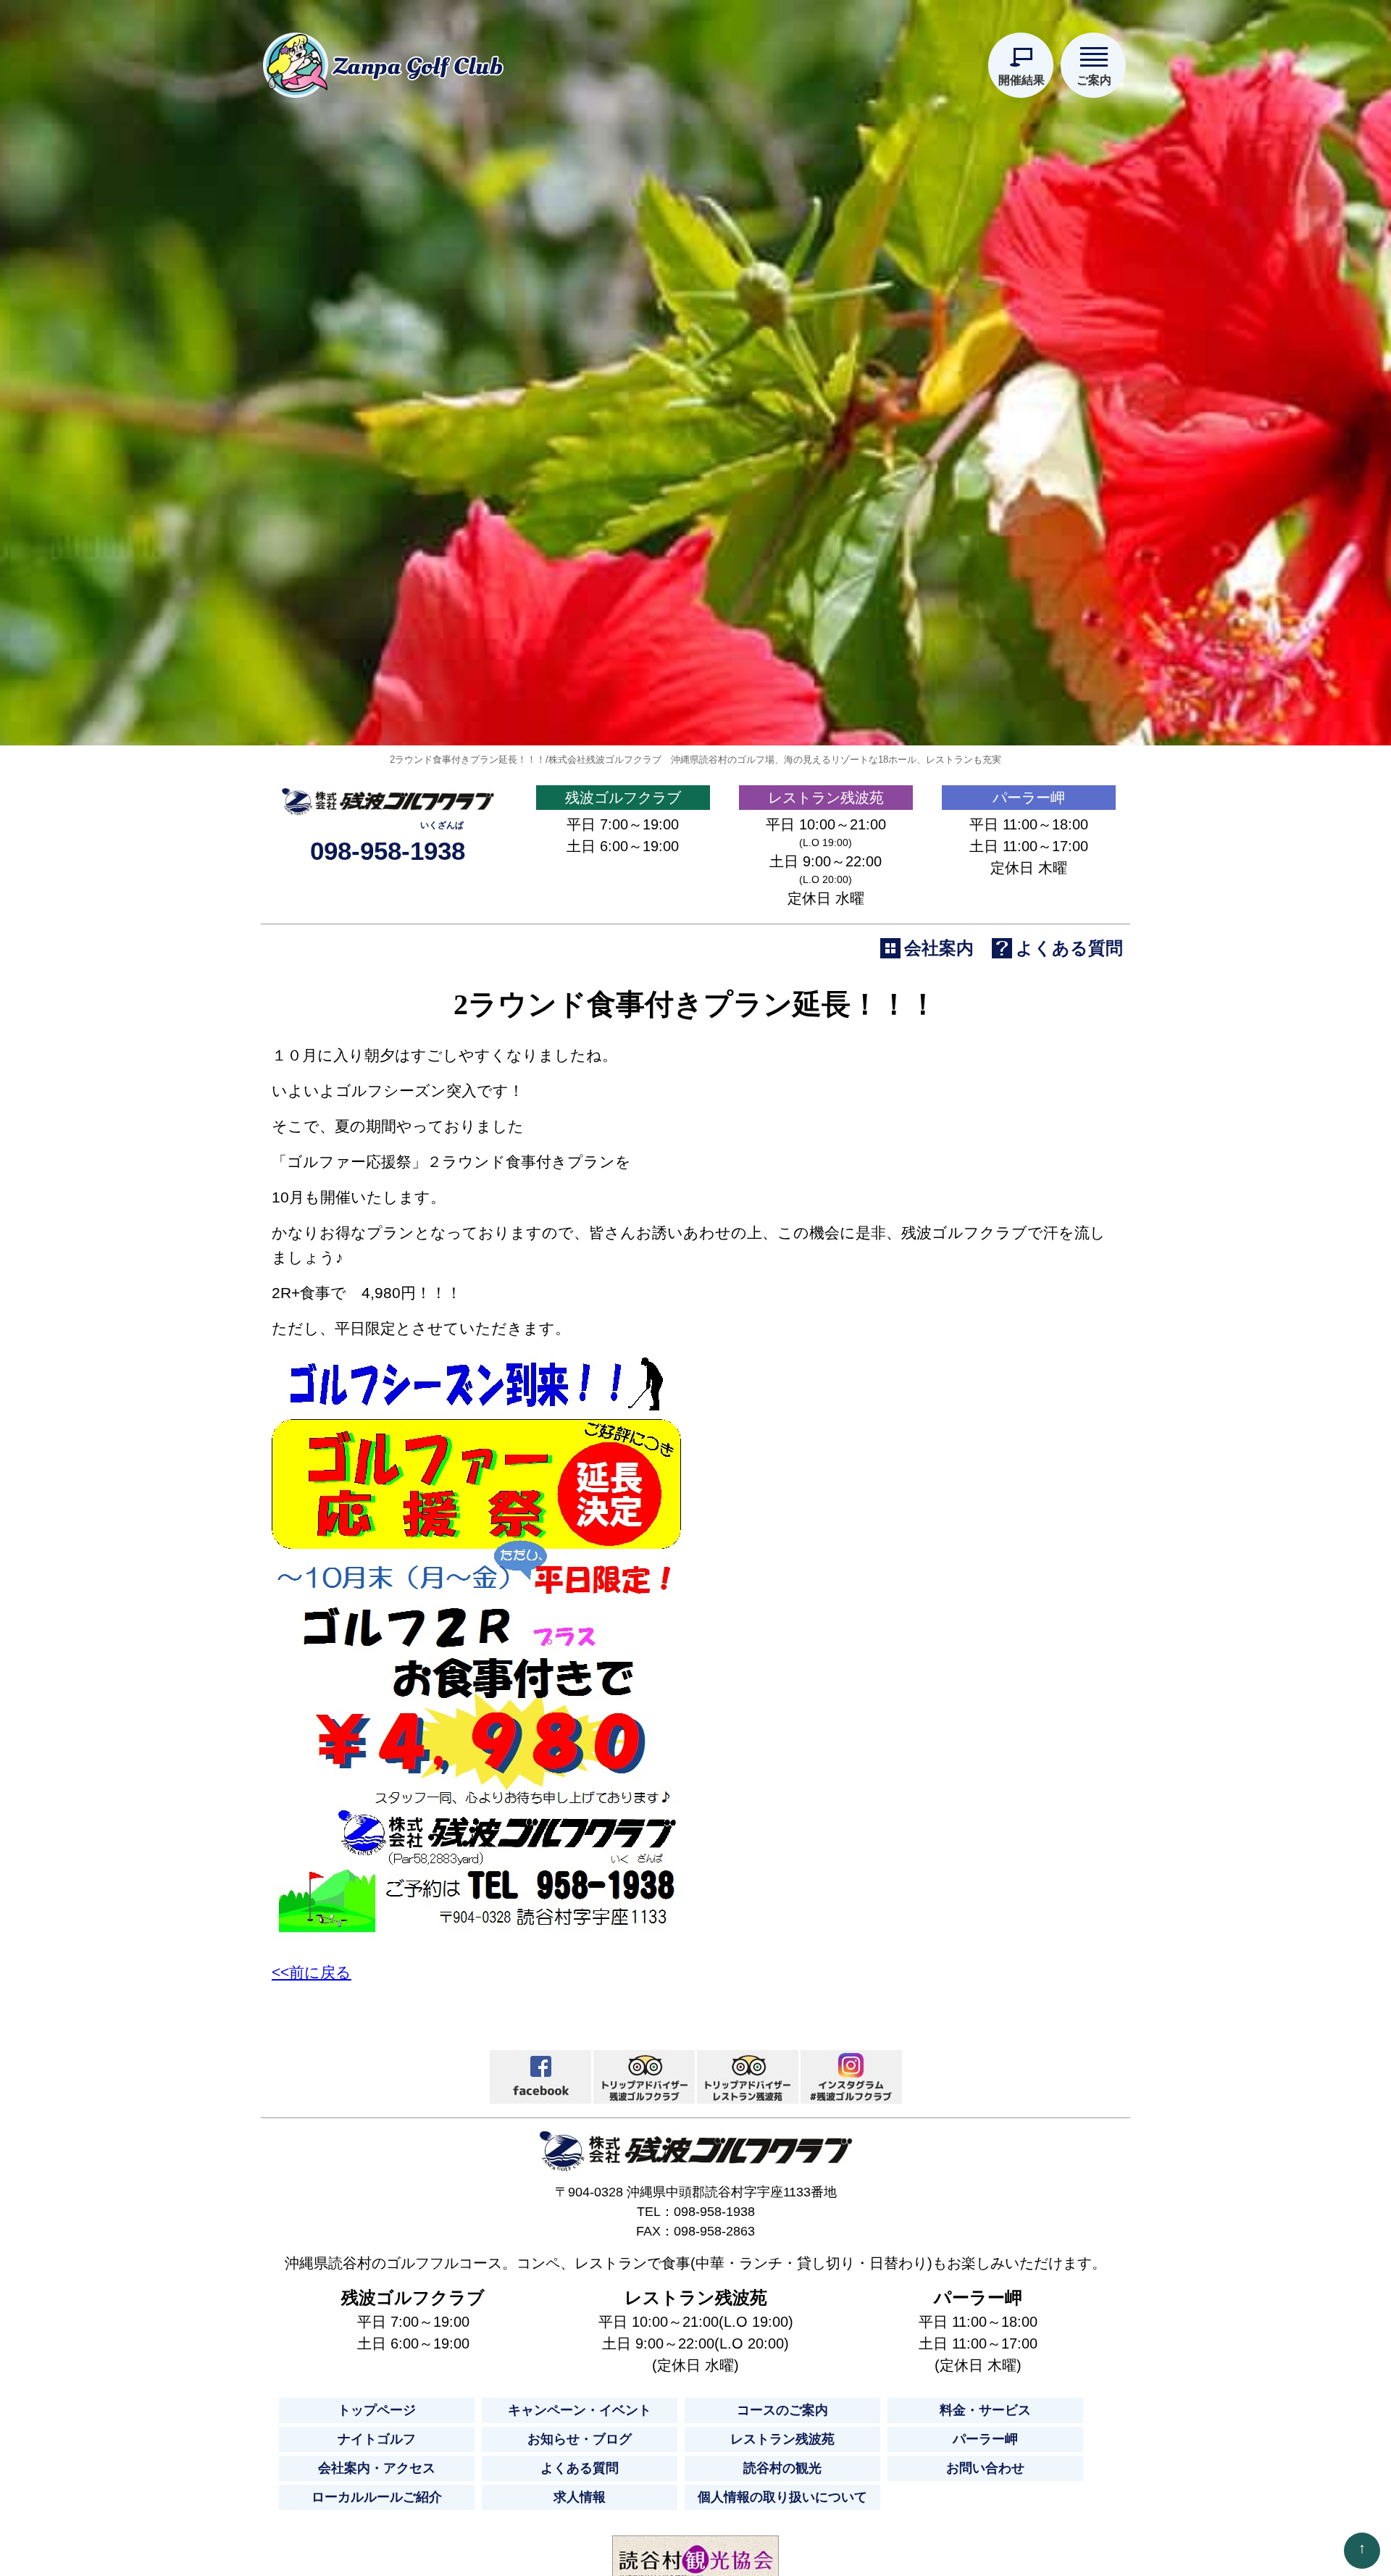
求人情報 (580, 2497)
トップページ (377, 2410)
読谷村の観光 (782, 2468)
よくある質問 (580, 2468)
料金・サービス (985, 2410)
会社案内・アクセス (377, 2468)
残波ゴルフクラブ (623, 798)
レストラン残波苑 (826, 798)
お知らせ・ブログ (580, 2439)
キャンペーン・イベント (580, 2410)
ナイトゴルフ (377, 2439)
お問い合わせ (985, 2468)
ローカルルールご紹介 (377, 2497)
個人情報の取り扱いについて (782, 2497)
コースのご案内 (782, 2410)
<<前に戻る (312, 1972)
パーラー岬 (1029, 798)
